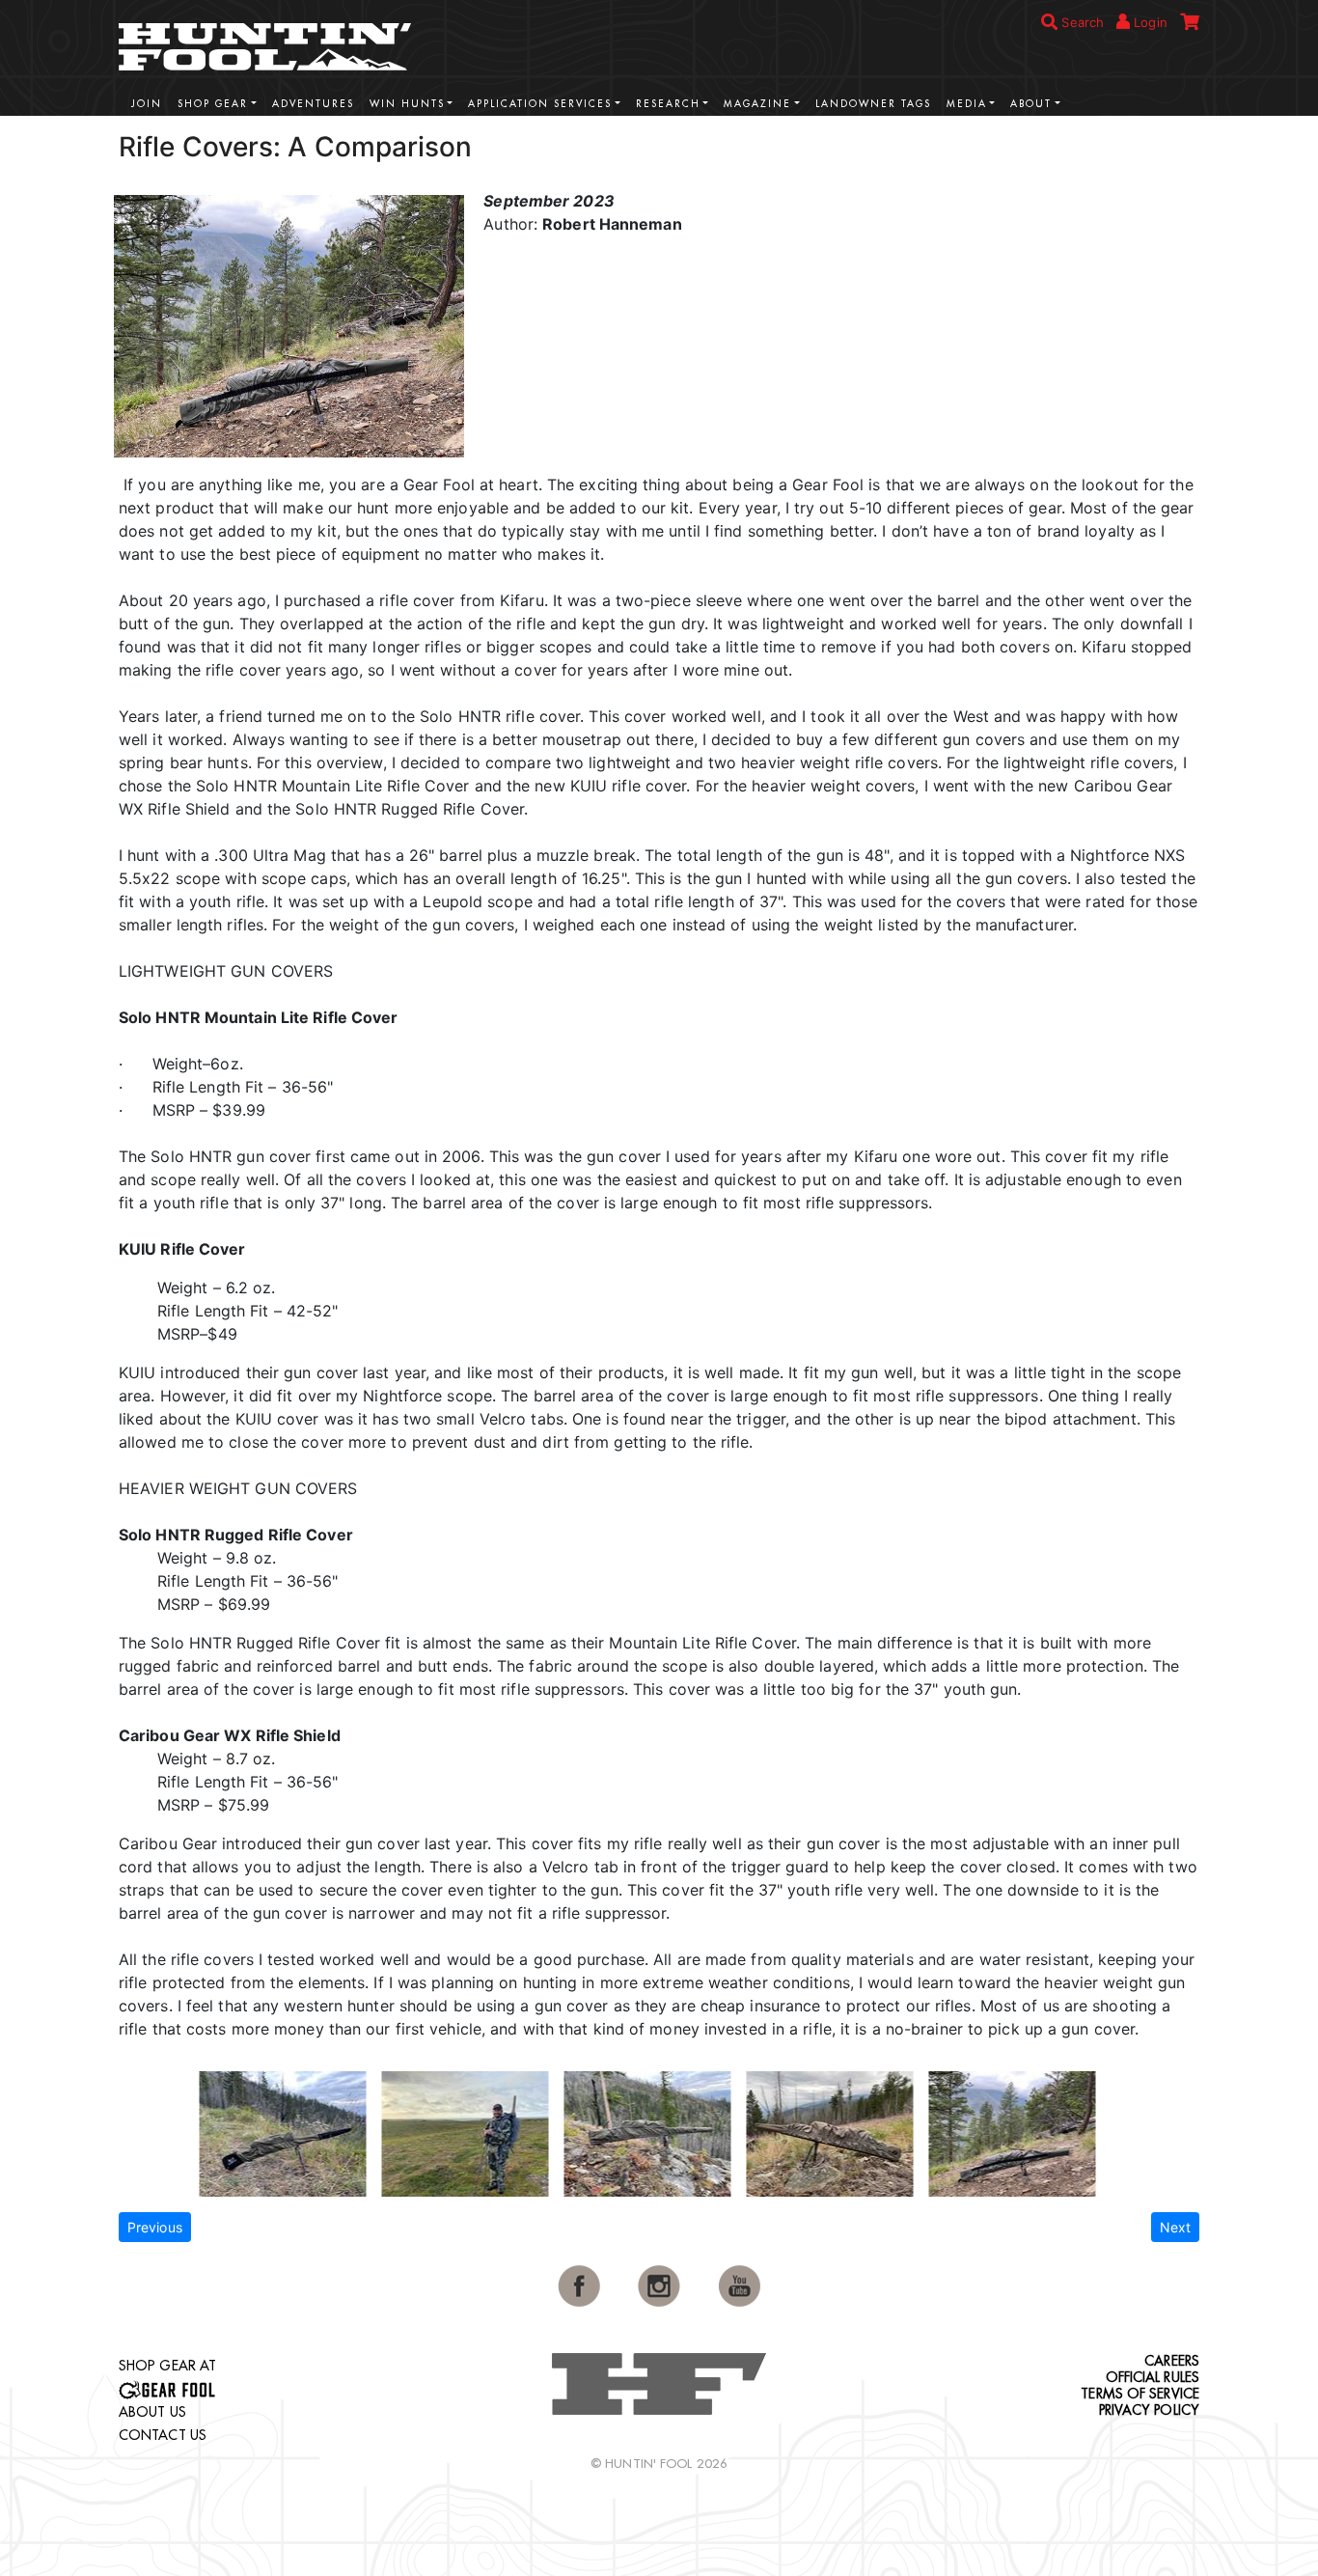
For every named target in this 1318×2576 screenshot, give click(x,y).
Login (1149, 22)
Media (967, 104)
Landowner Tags (873, 104)
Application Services (540, 104)
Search (1081, 22)
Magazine (757, 104)
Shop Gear (213, 104)
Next (1175, 2227)
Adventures (313, 104)
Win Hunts (407, 104)
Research (668, 104)
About (1031, 104)
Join (147, 104)
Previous (155, 2227)
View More (1141, 144)
